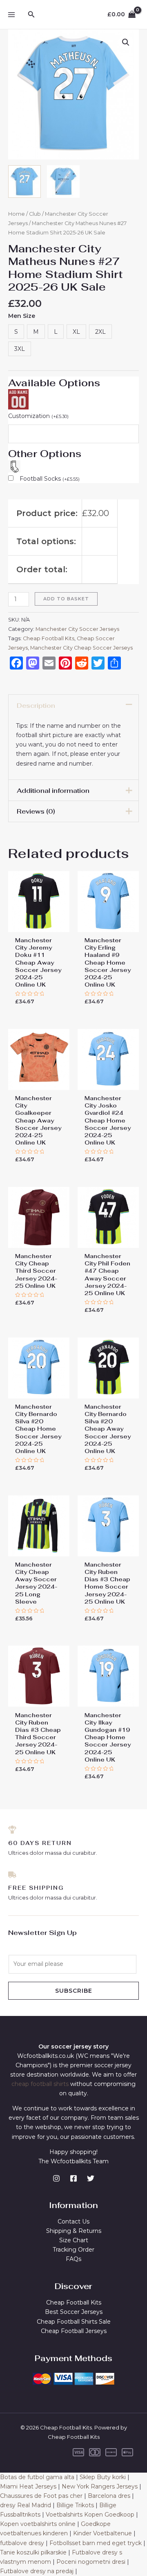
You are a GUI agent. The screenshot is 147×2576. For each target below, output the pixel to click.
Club (35, 214)
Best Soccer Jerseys (74, 2312)
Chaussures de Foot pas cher (41, 2496)
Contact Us (73, 2221)
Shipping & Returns (74, 2231)
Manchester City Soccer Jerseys (77, 629)
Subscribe (74, 1991)
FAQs (73, 2259)
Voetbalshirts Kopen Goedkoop (90, 2515)
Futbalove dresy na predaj (37, 2571)
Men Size (22, 316)
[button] (126, 42)
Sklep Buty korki (103, 2477)
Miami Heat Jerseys (28, 2486)
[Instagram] (56, 2178)
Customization (38, 416)
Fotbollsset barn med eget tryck (96, 2543)
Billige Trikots (75, 2505)
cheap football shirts (40, 2084)
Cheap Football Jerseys (74, 2331)
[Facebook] (73, 2178)
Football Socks (50, 479)
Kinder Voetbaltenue (102, 2533)
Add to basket (66, 599)
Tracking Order (73, 2250)
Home (17, 214)
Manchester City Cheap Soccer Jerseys (81, 648)
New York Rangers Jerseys (100, 2486)
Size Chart (74, 2240)
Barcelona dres (109, 2496)
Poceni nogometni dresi (91, 2562)
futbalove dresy (22, 2543)
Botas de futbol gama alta (37, 2477)
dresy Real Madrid (26, 2505)
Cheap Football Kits (49, 638)
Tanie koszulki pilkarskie (33, 2552)
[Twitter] (91, 2178)
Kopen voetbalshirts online (38, 2524)
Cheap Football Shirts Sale (74, 2322)
